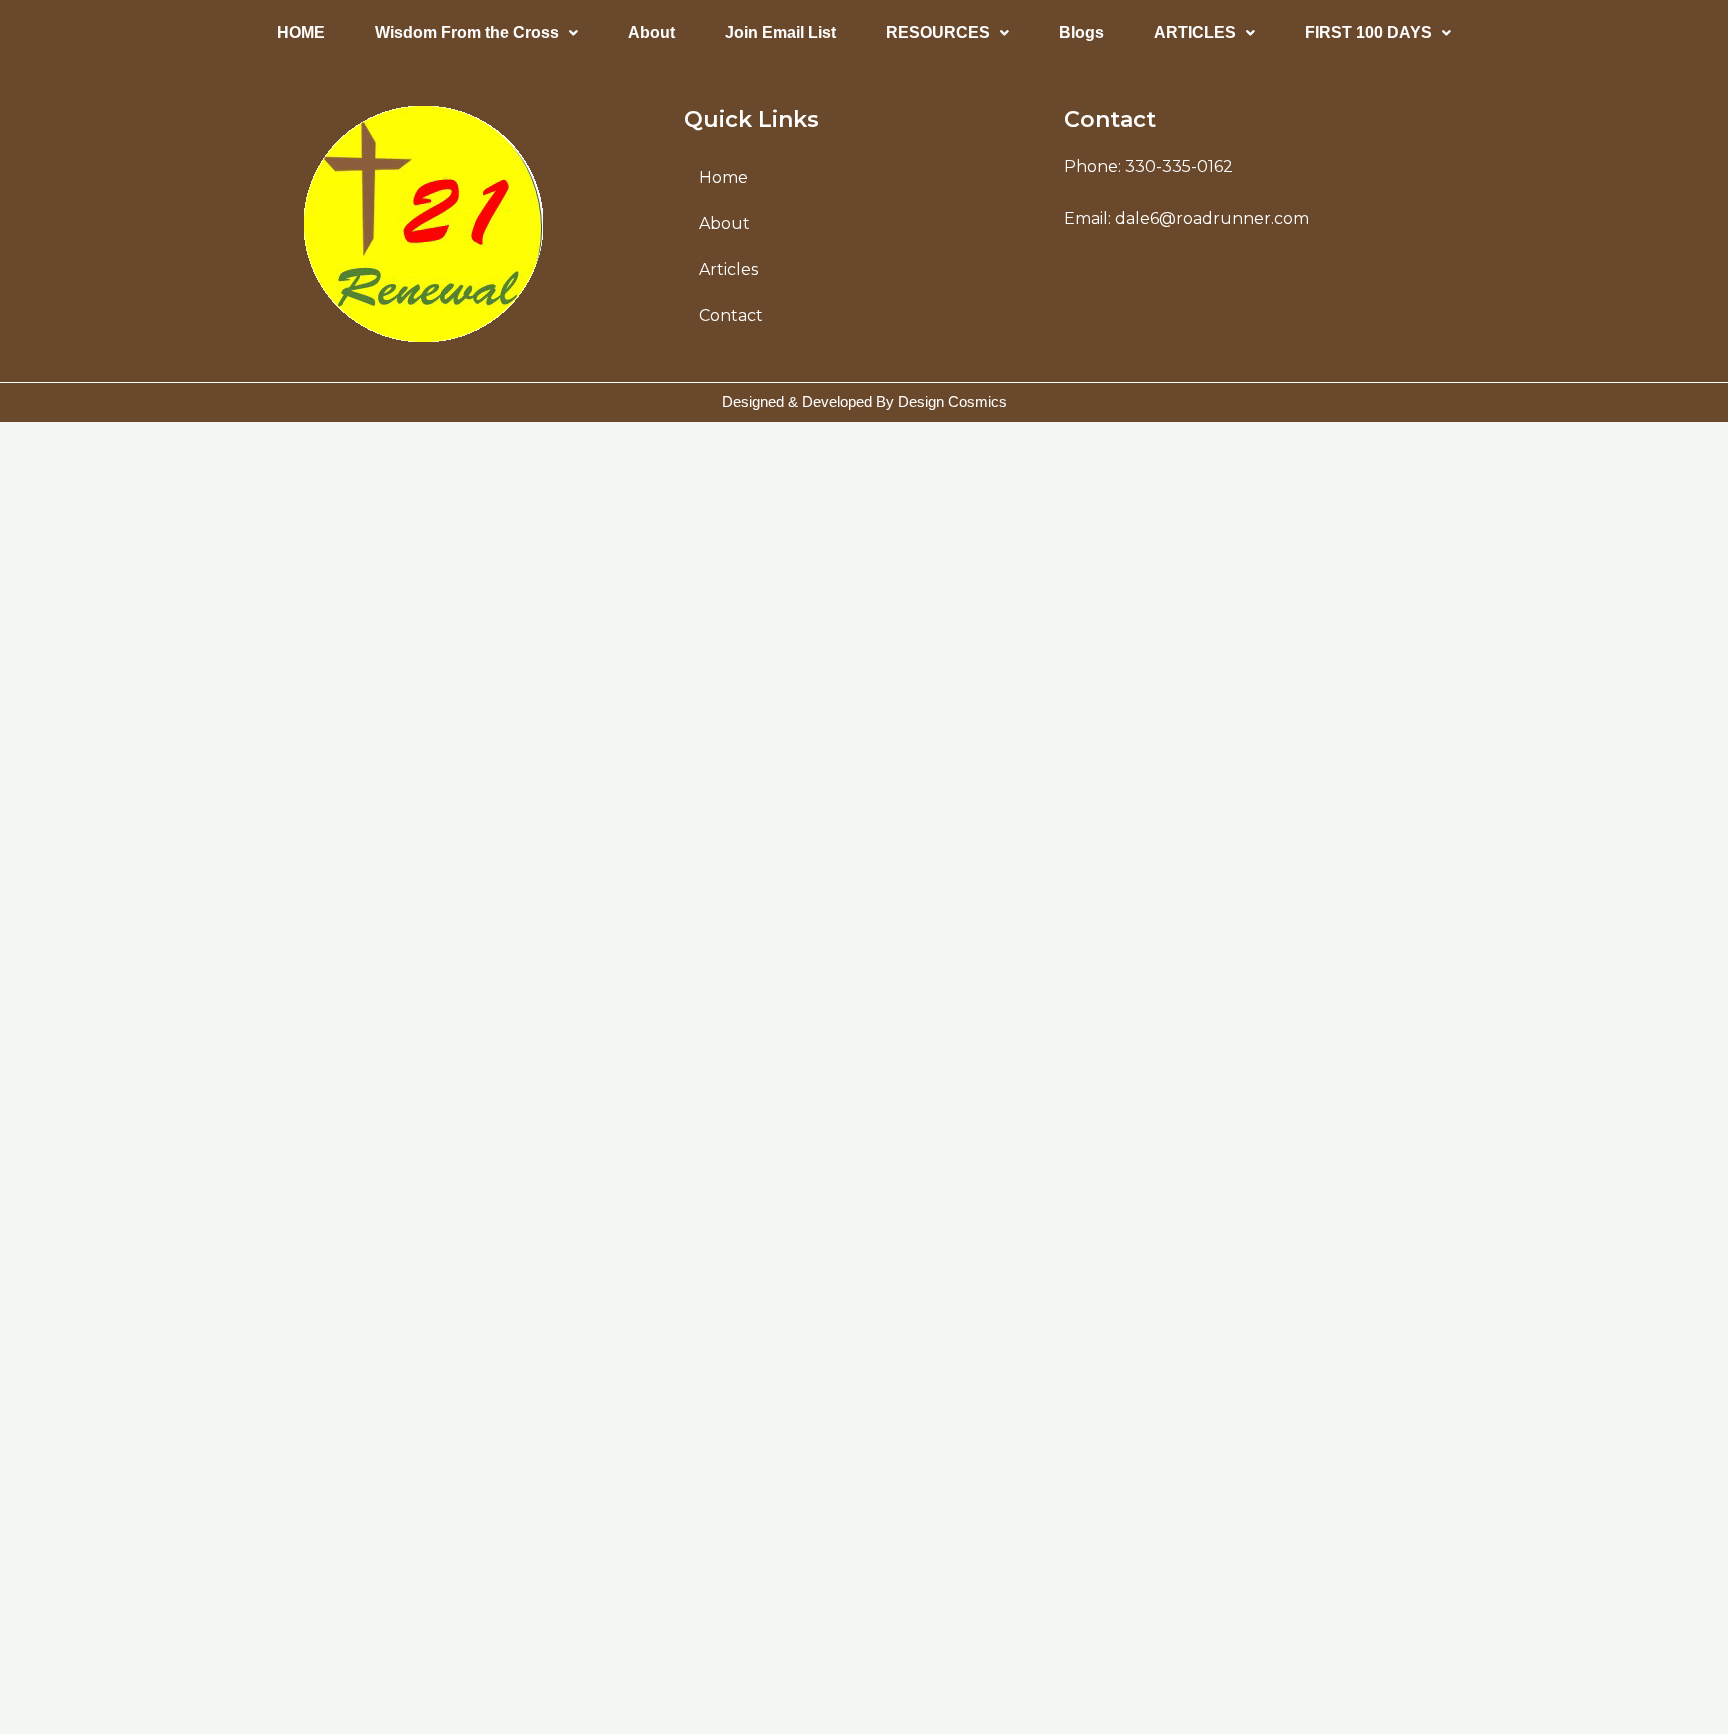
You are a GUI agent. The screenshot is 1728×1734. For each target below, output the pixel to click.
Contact (731, 315)
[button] (476, 33)
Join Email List (780, 32)
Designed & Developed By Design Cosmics (864, 401)
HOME (301, 32)
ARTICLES (1195, 32)
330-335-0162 (1179, 166)
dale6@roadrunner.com (1212, 218)
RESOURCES (938, 32)
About (651, 32)
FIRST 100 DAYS (1368, 32)
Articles (728, 269)
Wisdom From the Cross (467, 32)
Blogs (1081, 32)
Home (723, 177)
